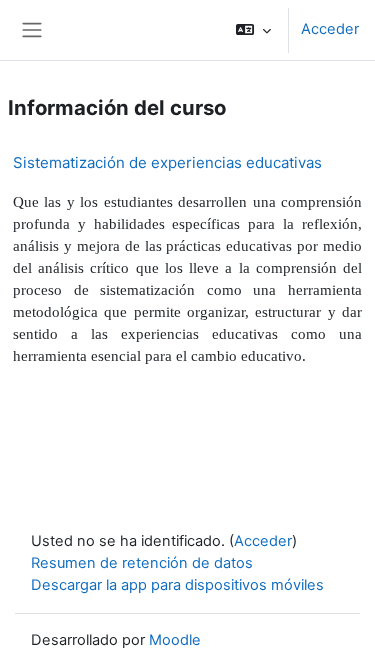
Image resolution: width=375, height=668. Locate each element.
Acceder (330, 29)
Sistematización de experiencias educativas (167, 162)
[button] (253, 30)
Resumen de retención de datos (142, 563)
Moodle (175, 640)
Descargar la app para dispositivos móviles (177, 585)
